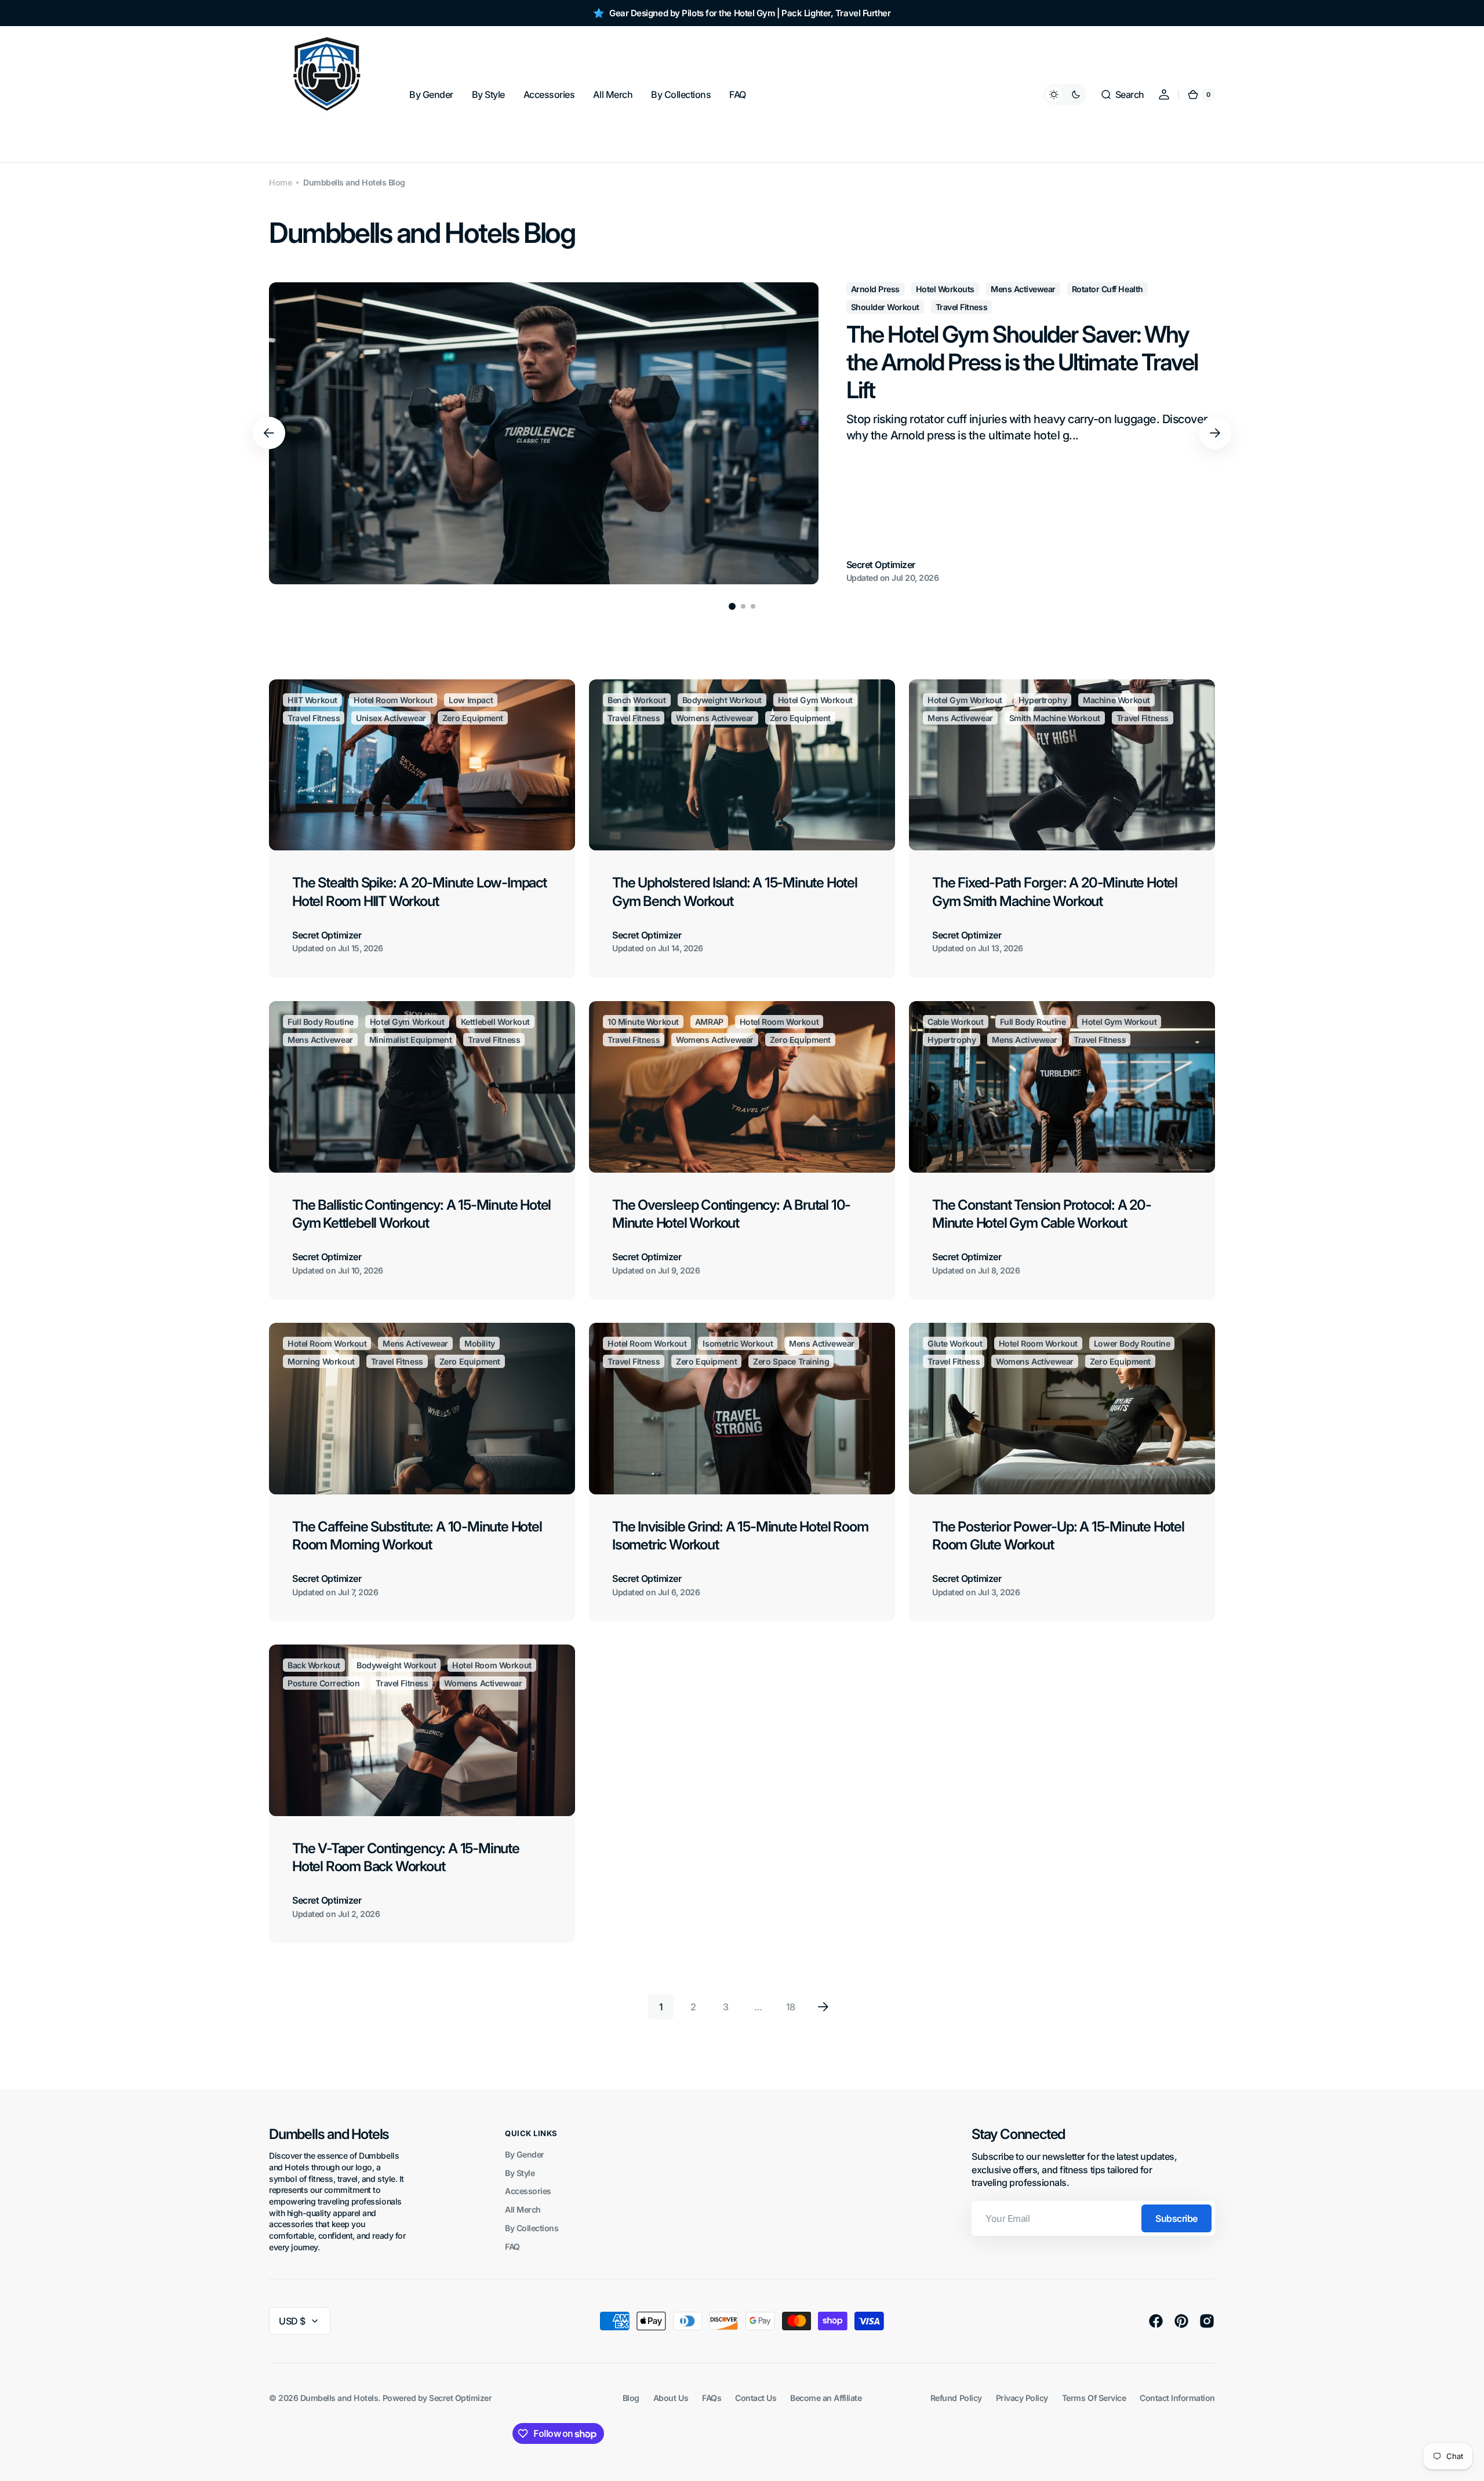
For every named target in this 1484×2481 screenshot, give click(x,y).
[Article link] (742, 433)
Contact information (1177, 2398)
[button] (1122, 94)
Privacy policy (1022, 2398)
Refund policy (956, 2398)
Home (280, 182)
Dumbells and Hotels (339, 2398)
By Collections (532, 2228)
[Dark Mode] (1065, 94)
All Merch (523, 2209)
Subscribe (1176, 2218)
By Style (520, 2173)
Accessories (528, 2191)
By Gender (525, 2154)
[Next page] (823, 2007)
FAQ (512, 2247)
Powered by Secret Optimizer (437, 2398)
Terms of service (1094, 2398)
